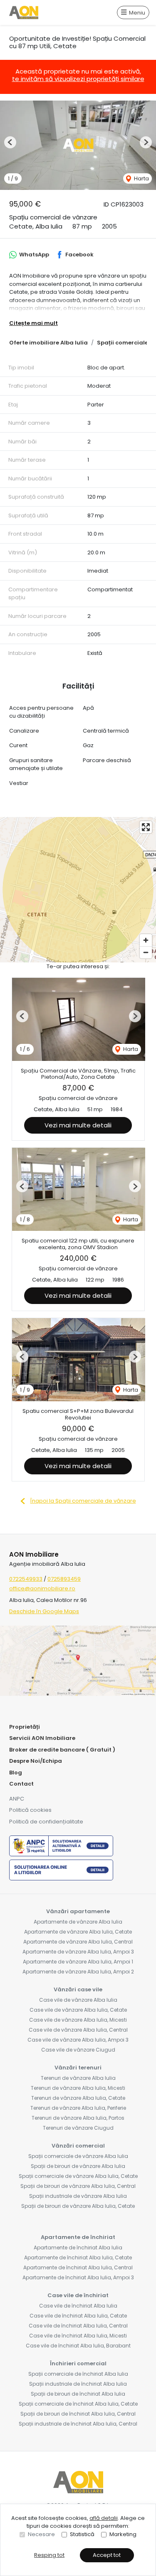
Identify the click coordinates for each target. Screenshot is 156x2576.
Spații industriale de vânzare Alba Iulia (78, 2196)
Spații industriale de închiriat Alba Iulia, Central (78, 2424)
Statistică (82, 2534)
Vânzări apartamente (78, 1911)
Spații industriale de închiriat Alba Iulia (78, 2384)
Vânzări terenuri (78, 2068)
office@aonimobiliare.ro (42, 1588)
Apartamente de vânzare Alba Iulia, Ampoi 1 (78, 1962)
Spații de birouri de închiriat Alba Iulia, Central (78, 2414)
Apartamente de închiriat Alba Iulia (78, 2248)
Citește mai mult (33, 323)
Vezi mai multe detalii (78, 1125)
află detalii (104, 2518)
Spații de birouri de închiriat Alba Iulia (78, 2394)
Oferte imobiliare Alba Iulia (48, 343)
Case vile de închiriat (78, 2295)
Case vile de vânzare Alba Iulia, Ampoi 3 (78, 2040)
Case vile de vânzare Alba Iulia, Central (78, 2030)
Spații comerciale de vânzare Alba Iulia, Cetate (78, 2176)
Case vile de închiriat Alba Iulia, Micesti (78, 2336)
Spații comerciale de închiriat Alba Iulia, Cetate (78, 2404)
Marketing (123, 2534)
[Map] (78, 890)
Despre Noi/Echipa (36, 1761)
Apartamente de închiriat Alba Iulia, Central (78, 2267)
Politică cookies (30, 1810)
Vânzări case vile (78, 1989)
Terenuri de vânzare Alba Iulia (78, 2078)
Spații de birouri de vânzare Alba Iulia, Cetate (78, 2206)
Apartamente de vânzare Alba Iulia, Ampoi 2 (78, 1972)
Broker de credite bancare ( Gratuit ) (62, 1750)
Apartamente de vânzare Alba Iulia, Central (78, 1942)
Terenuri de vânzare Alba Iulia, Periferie (78, 2108)
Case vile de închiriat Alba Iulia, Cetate (78, 2316)
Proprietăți (25, 1727)
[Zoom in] (146, 940)
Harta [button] (141, 178)
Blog (16, 1773)
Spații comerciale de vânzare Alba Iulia (78, 2156)
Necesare (41, 2534)
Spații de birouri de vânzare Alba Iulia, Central (78, 2186)
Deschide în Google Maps (44, 1611)
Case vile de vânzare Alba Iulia (78, 2000)
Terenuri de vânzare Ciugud (78, 2128)
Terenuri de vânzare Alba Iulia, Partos (78, 2118)
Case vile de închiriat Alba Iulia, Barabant (78, 2346)
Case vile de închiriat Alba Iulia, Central (78, 2326)
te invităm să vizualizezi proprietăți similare (78, 79)
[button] (10, 142)
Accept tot (107, 2555)
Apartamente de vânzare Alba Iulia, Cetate (78, 1932)
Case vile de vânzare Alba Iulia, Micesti (78, 2020)
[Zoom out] (146, 952)
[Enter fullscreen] (146, 827)
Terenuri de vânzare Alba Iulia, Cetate (78, 2098)
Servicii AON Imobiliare (42, 1738)
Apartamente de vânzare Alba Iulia (78, 1922)
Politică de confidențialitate (46, 1822)
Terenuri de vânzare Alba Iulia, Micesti (78, 2088)
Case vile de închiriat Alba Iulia (78, 2306)
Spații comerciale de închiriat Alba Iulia (78, 2374)
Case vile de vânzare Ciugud (78, 2050)
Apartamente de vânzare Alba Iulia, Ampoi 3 (78, 1952)
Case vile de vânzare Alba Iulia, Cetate (78, 2010)
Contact (21, 1784)
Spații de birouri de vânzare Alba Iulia (78, 2166)
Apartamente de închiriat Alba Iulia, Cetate (78, 2257)
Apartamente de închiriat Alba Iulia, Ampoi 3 (78, 2277)
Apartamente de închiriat (78, 2237)
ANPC (17, 1799)
